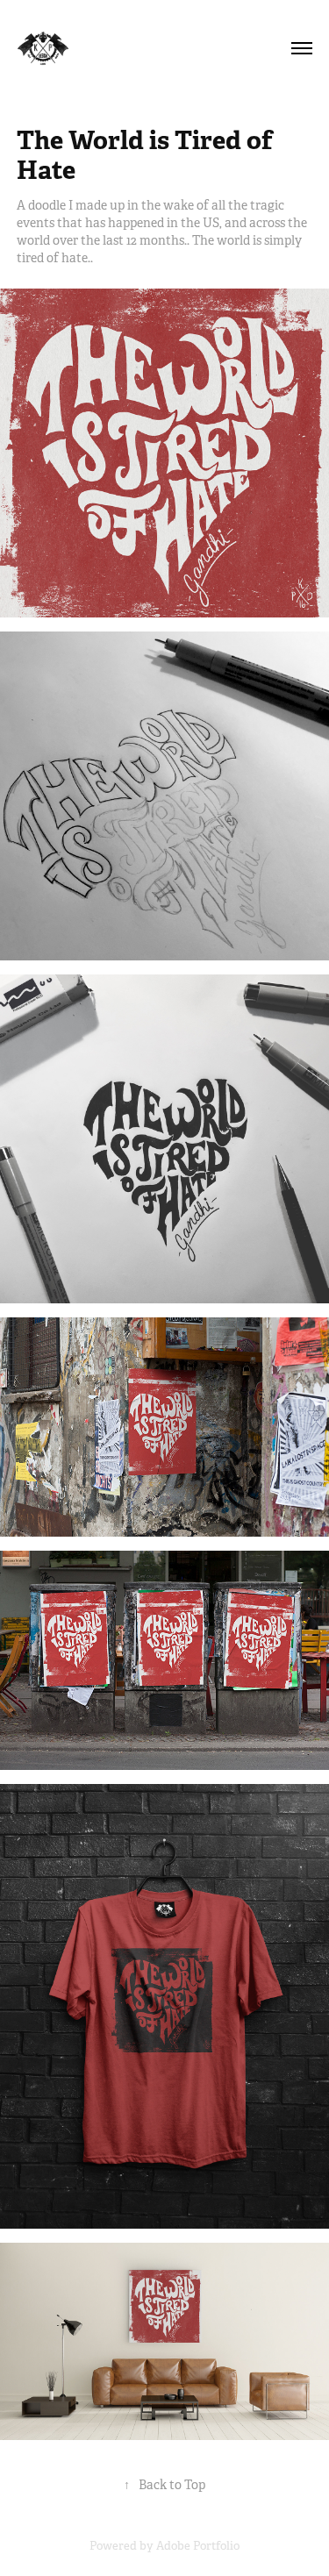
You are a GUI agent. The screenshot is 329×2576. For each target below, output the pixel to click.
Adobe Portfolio (198, 2546)
